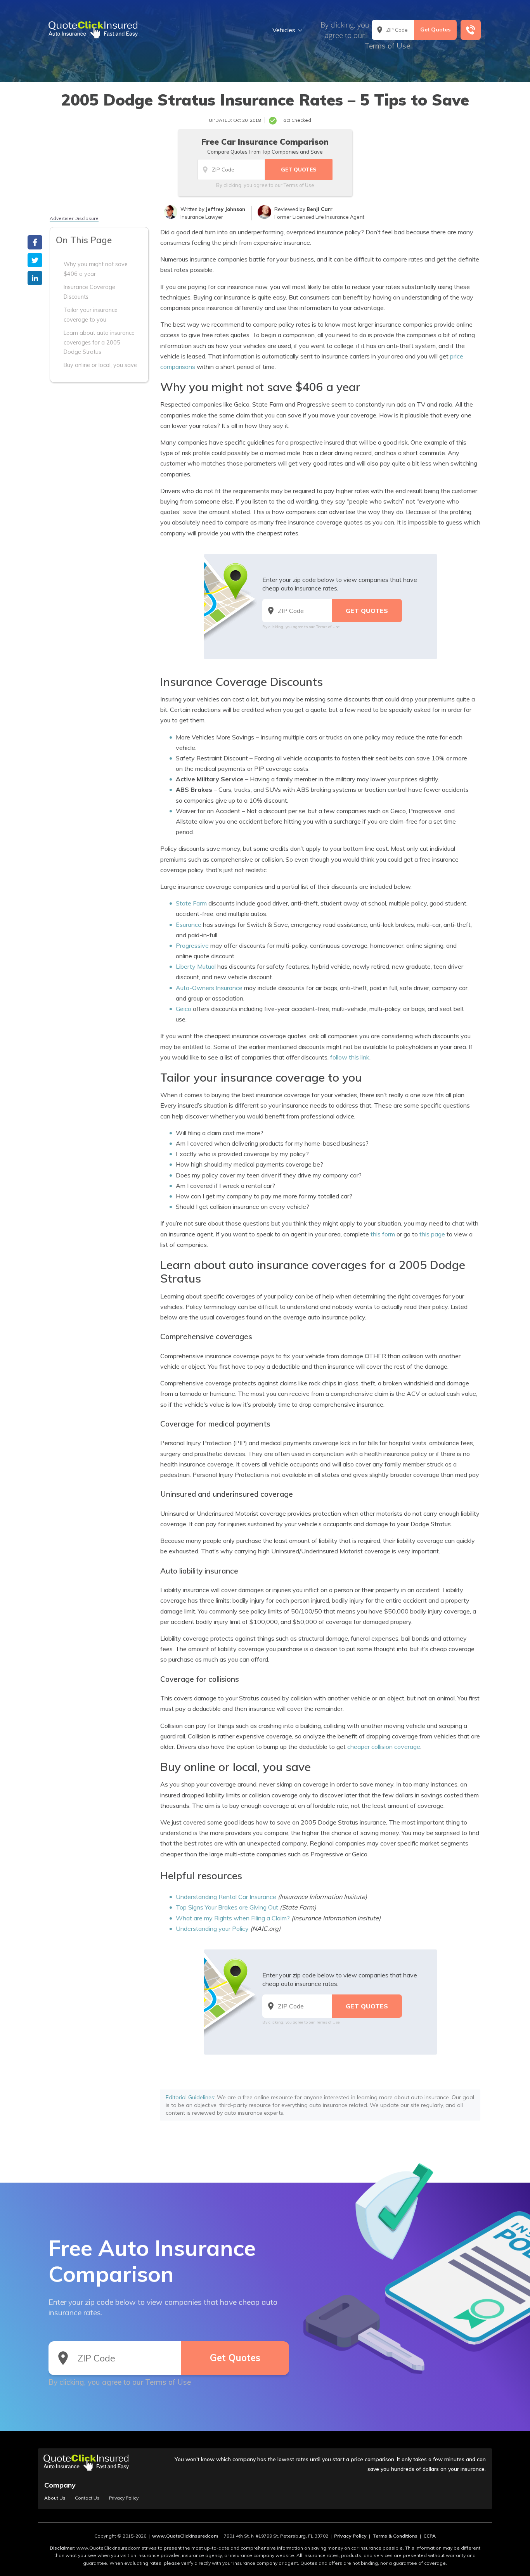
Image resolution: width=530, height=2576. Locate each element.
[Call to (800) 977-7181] (471, 30)
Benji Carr (320, 209)
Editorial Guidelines (190, 2097)
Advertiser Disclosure (74, 218)
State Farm (191, 903)
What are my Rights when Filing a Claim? (233, 1918)
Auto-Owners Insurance (209, 988)
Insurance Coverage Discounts (89, 292)
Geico (184, 1009)
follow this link (350, 1057)
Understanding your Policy (212, 1929)
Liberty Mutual (196, 966)
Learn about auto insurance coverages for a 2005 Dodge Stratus (99, 342)
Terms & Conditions (395, 2536)
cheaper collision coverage (384, 1747)
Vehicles (284, 30)
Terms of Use (387, 46)
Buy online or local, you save (100, 365)
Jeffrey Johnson (225, 209)
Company (60, 2485)
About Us (55, 2498)
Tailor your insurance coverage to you (91, 315)
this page (432, 1234)
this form (383, 1234)
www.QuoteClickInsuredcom (185, 2536)
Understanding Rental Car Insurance (226, 1897)
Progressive (192, 945)
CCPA (430, 2536)
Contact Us (87, 2498)
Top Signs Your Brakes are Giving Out (227, 1907)
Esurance (189, 924)
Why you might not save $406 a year (96, 269)
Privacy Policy (124, 2498)
